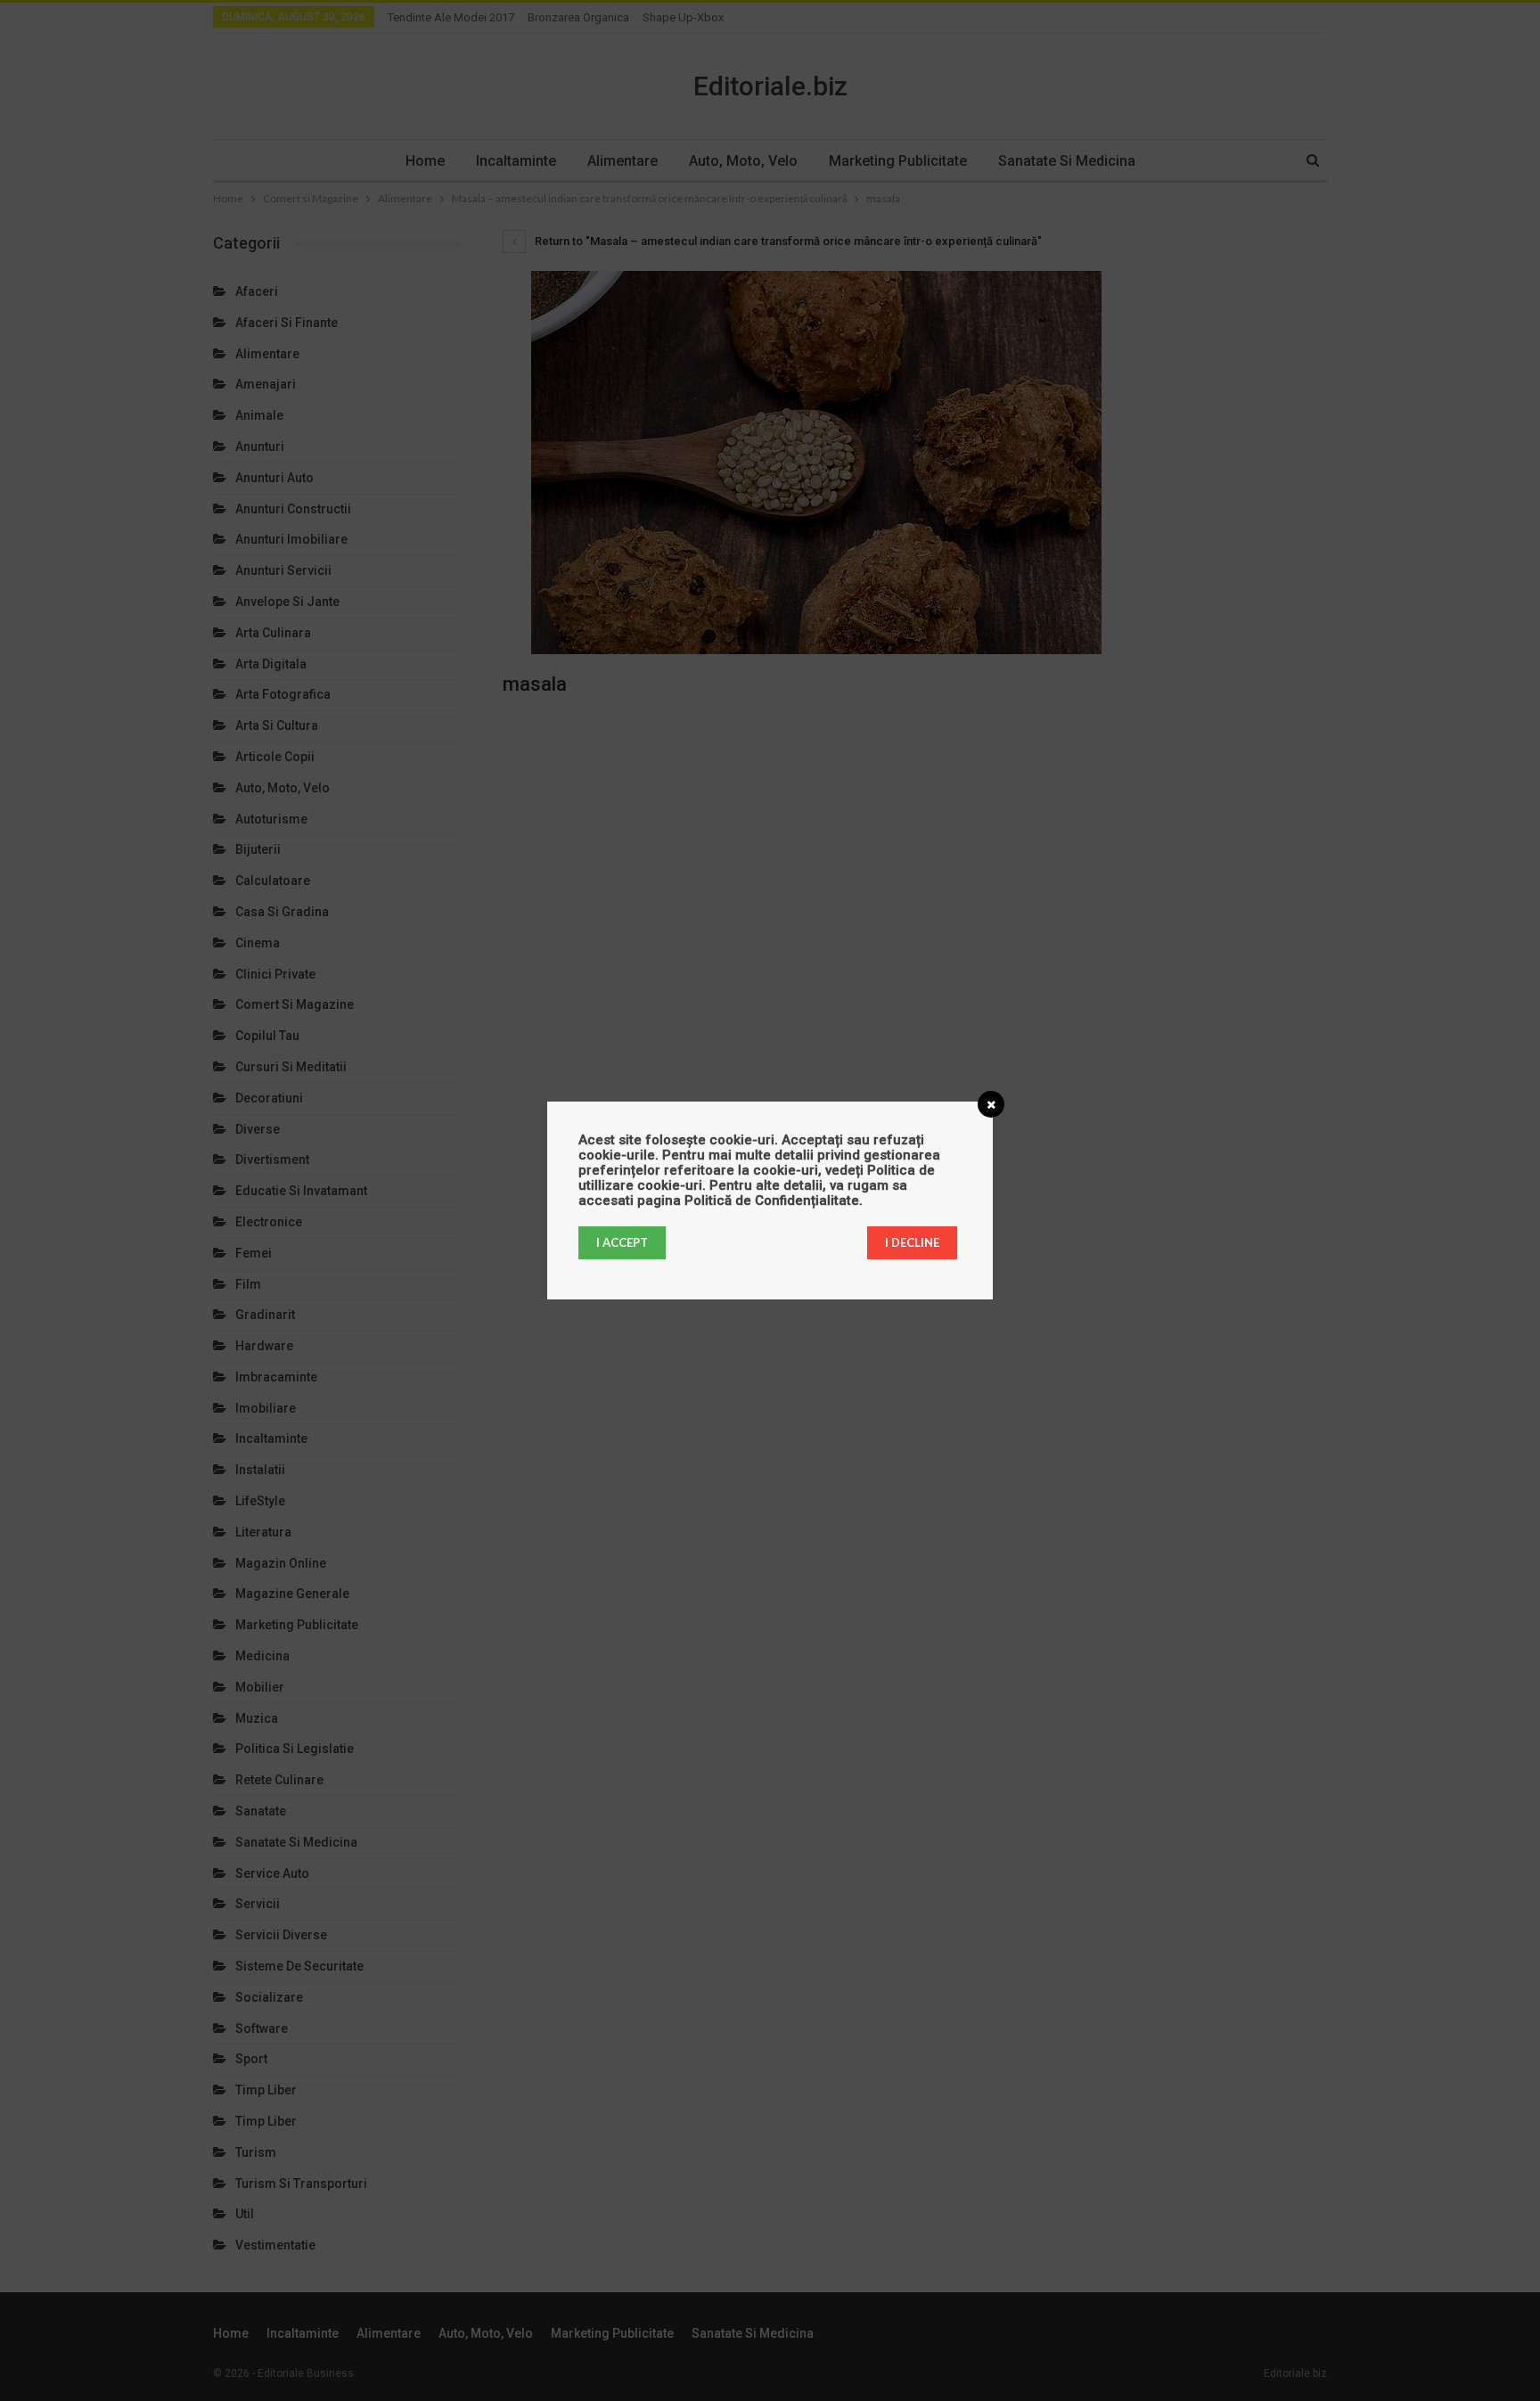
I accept (622, 1242)
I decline (912, 1242)
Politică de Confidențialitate (772, 1200)
